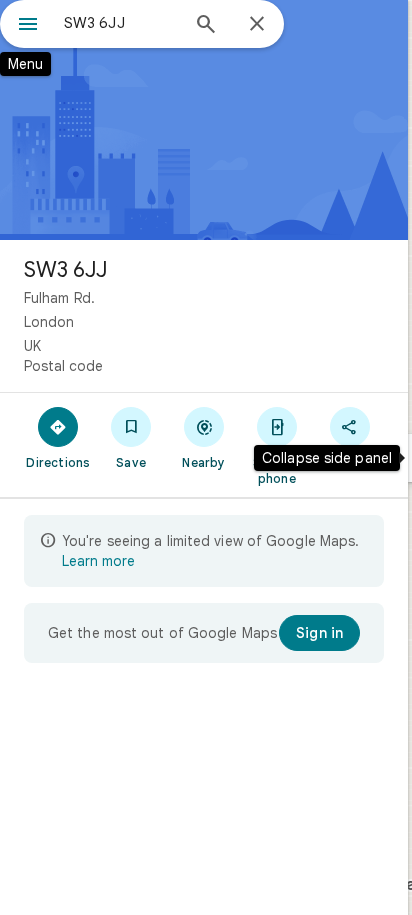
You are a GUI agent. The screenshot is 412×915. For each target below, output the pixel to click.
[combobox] (121, 23)
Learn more (98, 561)
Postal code (63, 366)
